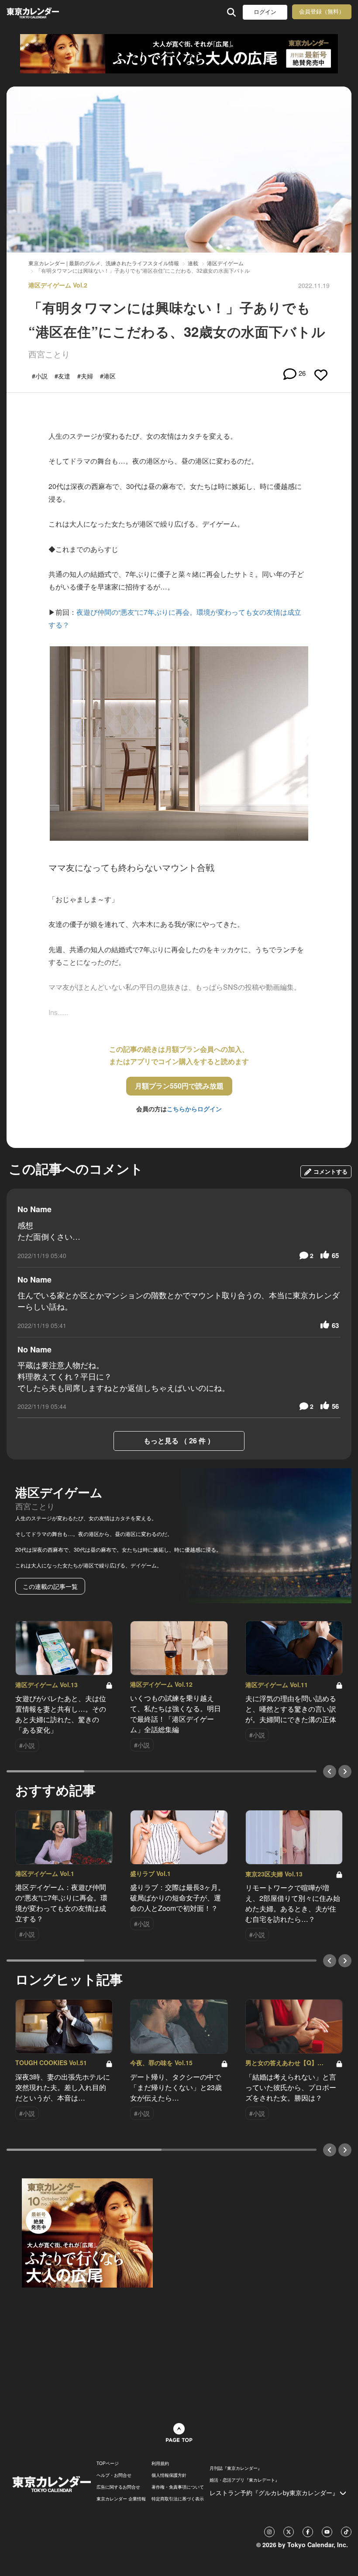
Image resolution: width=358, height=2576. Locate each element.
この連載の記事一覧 (50, 1586)
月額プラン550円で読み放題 (179, 1086)
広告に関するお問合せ (118, 2487)
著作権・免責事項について (178, 2487)
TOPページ (108, 2463)
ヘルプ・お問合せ (114, 2475)
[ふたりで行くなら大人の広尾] (179, 54)
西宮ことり (49, 354)
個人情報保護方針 (169, 2475)
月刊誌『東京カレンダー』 (236, 2468)
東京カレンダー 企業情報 (121, 2499)
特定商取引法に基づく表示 (178, 2499)
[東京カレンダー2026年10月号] (87, 2232)
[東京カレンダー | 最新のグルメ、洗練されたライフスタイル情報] (34, 12)
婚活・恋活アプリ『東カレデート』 (244, 2480)
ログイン (265, 12)
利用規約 (160, 2463)
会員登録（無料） (322, 12)
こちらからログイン (194, 1109)
